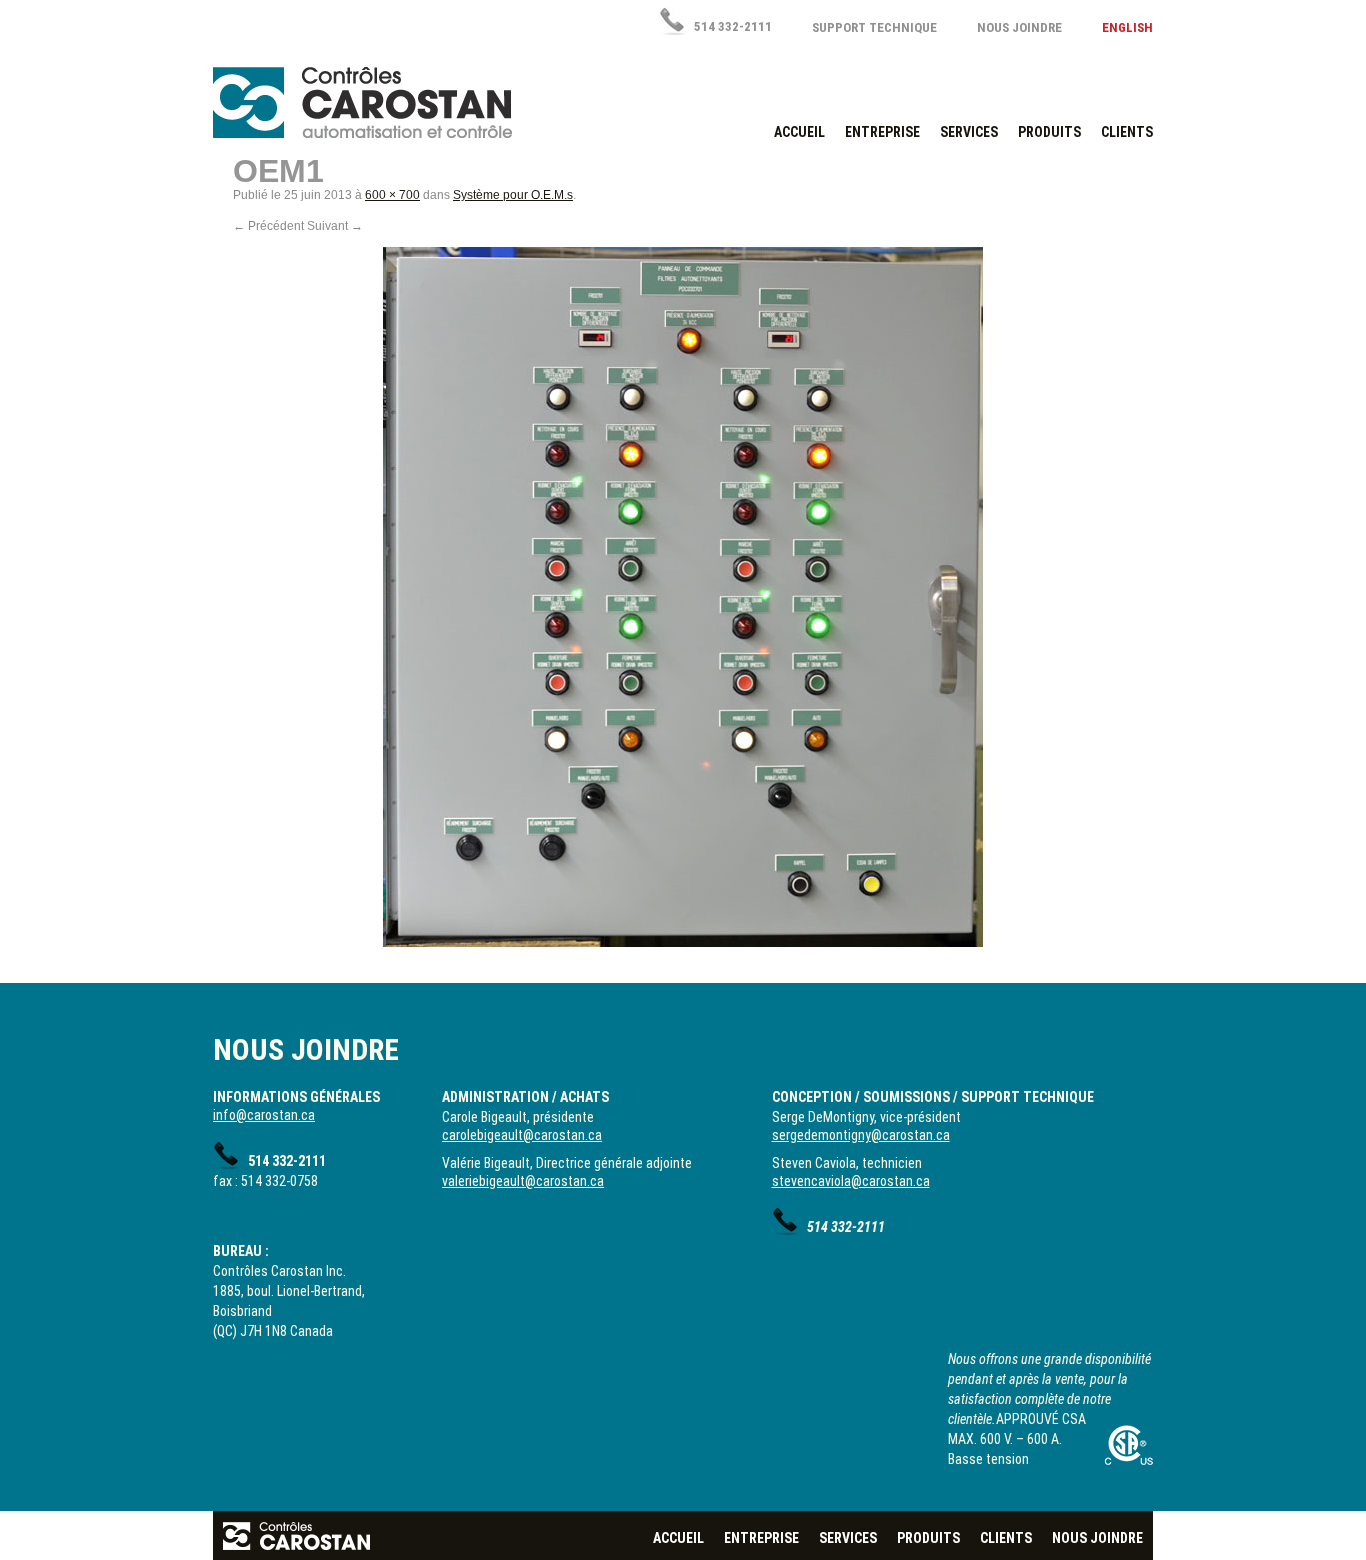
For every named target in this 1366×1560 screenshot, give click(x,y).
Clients (1127, 132)
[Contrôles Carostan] (362, 102)
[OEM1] (683, 597)
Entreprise (882, 132)
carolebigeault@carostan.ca (522, 1135)
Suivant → (335, 226)
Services (969, 132)
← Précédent (268, 226)
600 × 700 (392, 195)
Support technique (874, 27)
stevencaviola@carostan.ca (851, 1181)
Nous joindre (1019, 27)
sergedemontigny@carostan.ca (861, 1135)
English (1127, 27)
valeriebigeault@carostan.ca (523, 1181)
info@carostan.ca (264, 1115)
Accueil (799, 132)
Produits (1049, 132)
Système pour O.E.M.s (513, 195)
